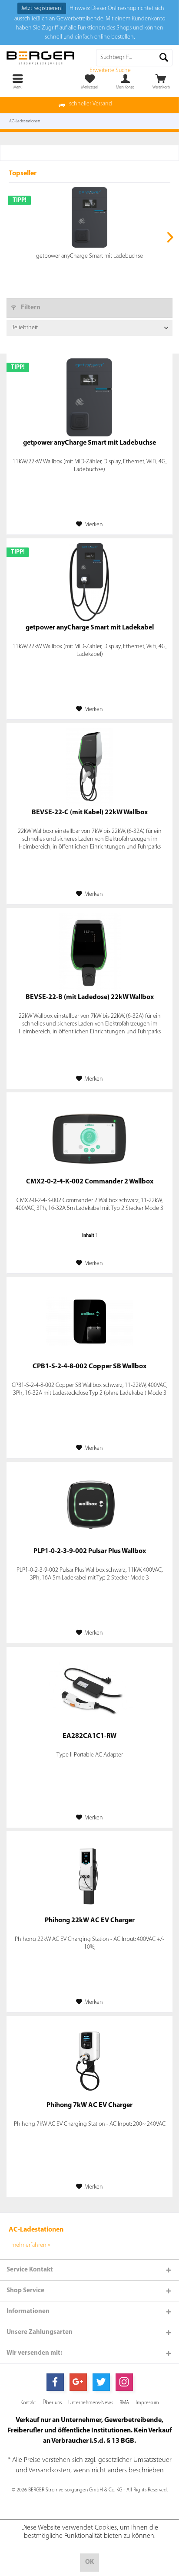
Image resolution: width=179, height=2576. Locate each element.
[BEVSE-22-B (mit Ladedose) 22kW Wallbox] (89, 952)
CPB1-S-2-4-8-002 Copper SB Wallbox (89, 1367)
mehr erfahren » (31, 2245)
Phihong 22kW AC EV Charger (90, 1921)
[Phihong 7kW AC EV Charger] (89, 2060)
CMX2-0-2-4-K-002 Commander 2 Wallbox (90, 1182)
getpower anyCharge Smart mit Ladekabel (90, 628)
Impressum (147, 2403)
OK (89, 2562)
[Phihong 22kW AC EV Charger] (89, 1875)
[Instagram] (124, 2382)
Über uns (52, 2403)
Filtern (30, 308)
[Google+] (78, 2382)
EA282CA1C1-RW (89, 1736)
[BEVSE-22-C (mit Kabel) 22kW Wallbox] (89, 767)
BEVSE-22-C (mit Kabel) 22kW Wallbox (90, 813)
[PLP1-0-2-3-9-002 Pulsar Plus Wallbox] (89, 1506)
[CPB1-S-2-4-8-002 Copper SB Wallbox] (89, 1321)
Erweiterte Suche (110, 70)
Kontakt (28, 2403)
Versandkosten (50, 2471)
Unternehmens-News (91, 2403)
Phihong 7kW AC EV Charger (89, 2105)
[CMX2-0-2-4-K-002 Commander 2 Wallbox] (89, 1136)
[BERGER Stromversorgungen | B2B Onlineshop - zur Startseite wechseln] (45, 58)
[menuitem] (161, 82)
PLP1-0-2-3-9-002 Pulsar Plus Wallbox (90, 1551)
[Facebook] (55, 2382)
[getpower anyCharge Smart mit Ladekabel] (89, 582)
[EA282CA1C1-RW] (89, 1691)
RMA (124, 2403)
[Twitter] (101, 2382)
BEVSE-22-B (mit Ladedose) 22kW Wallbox (90, 997)
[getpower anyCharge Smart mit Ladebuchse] (89, 217)
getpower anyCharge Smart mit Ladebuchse (89, 256)
